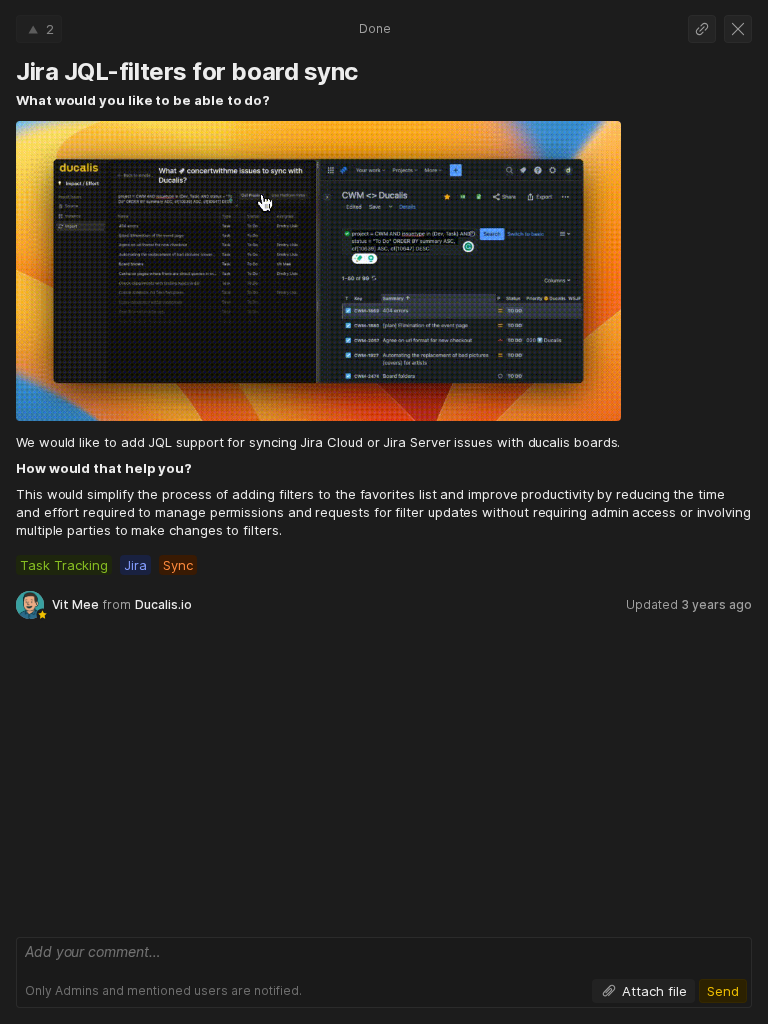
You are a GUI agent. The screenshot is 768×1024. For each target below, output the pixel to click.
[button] (39, 29)
